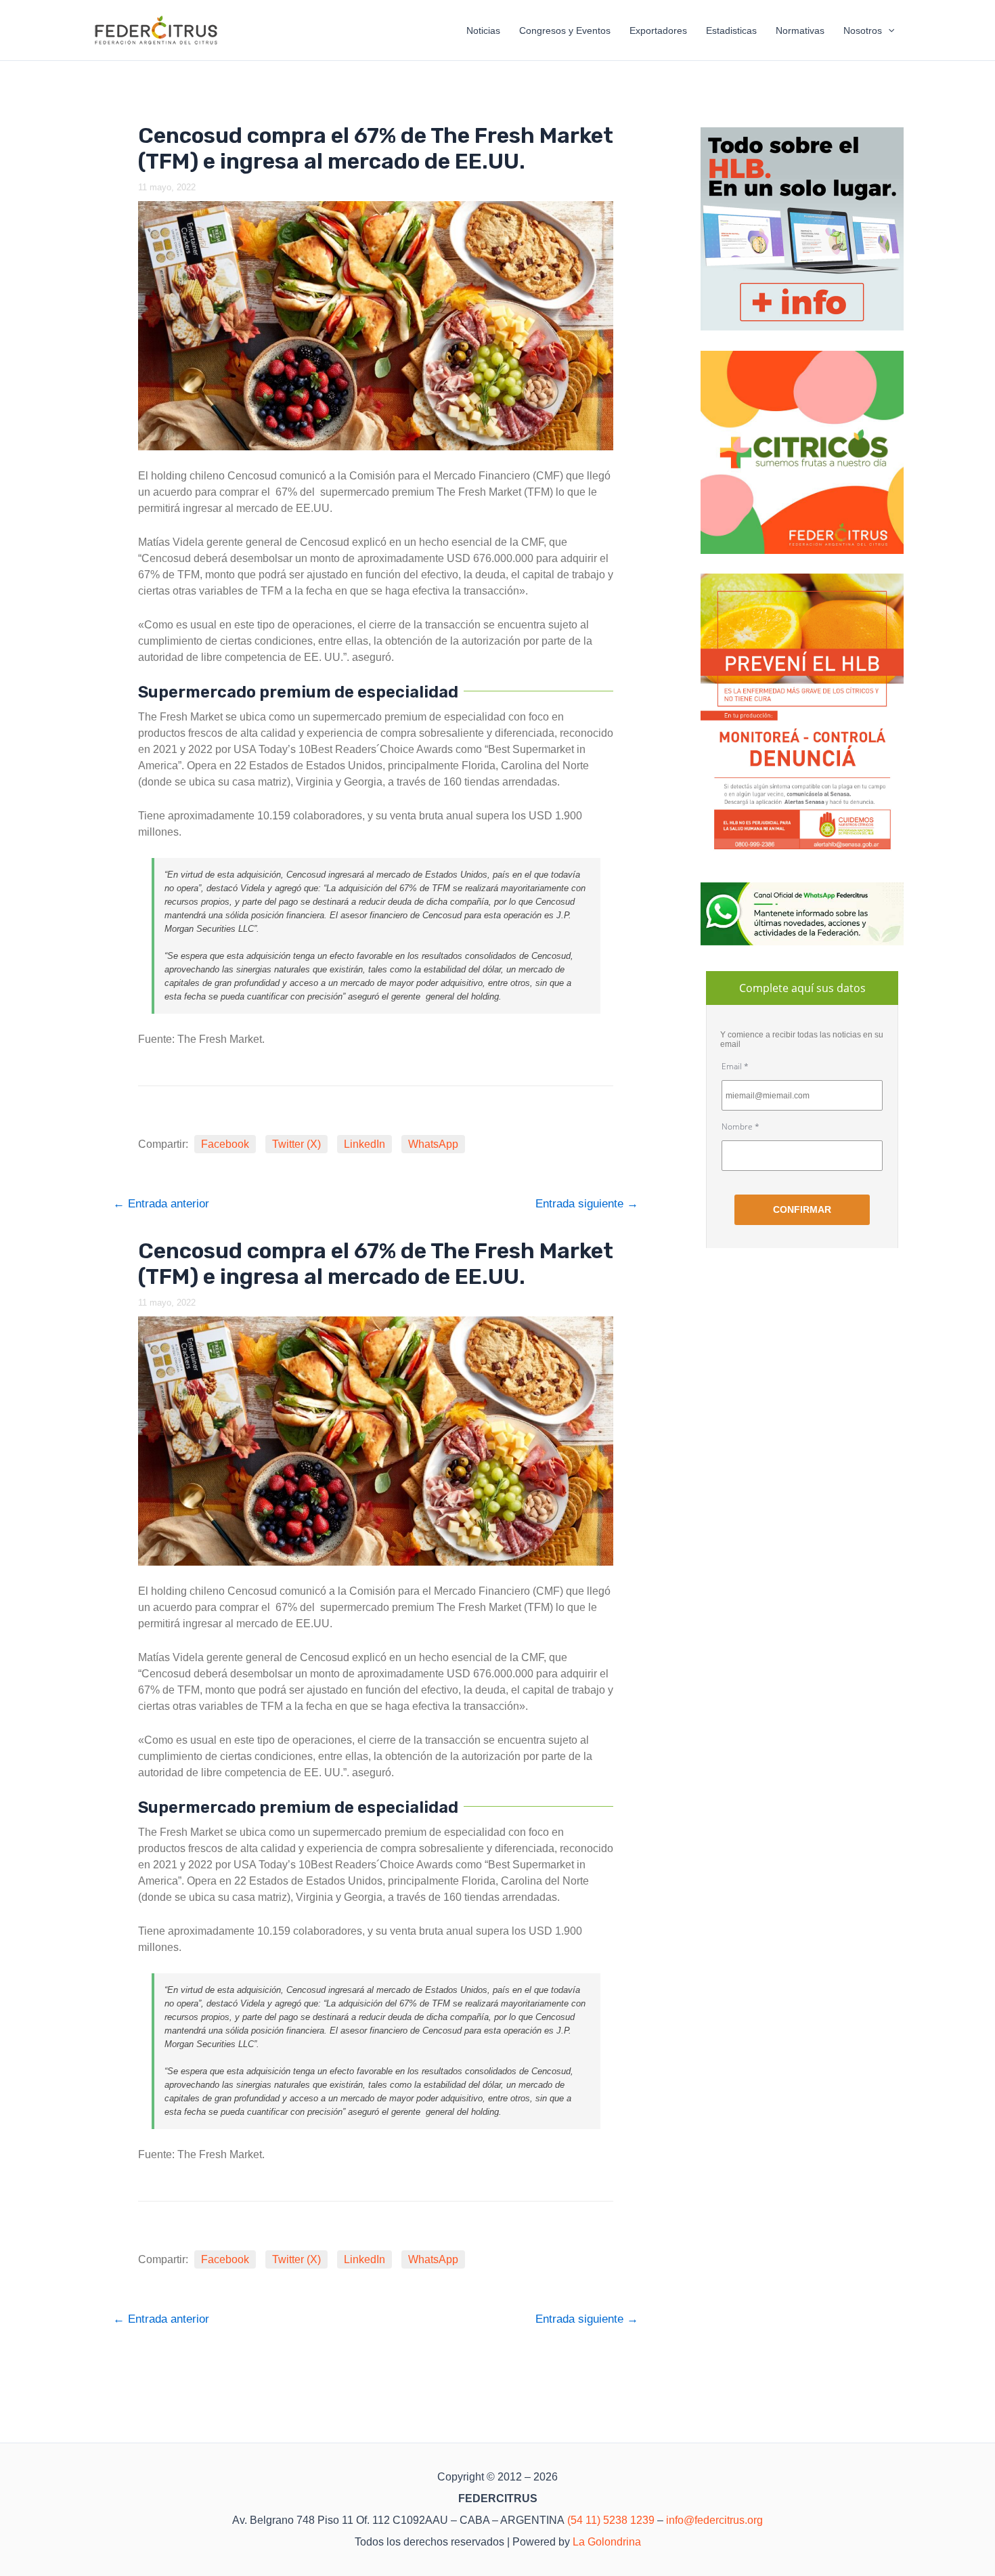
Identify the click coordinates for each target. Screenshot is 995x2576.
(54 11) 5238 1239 (611, 2520)
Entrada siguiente (587, 1204)
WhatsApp (433, 1144)
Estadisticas (731, 30)
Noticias (483, 30)
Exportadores (658, 30)
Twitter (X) (296, 1144)
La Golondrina (607, 2542)
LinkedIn (364, 1144)
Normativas (800, 30)
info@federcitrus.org (714, 2520)
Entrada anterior (161, 1204)
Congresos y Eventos (565, 30)
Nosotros (863, 30)
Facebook (225, 1144)
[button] (888, 30)
